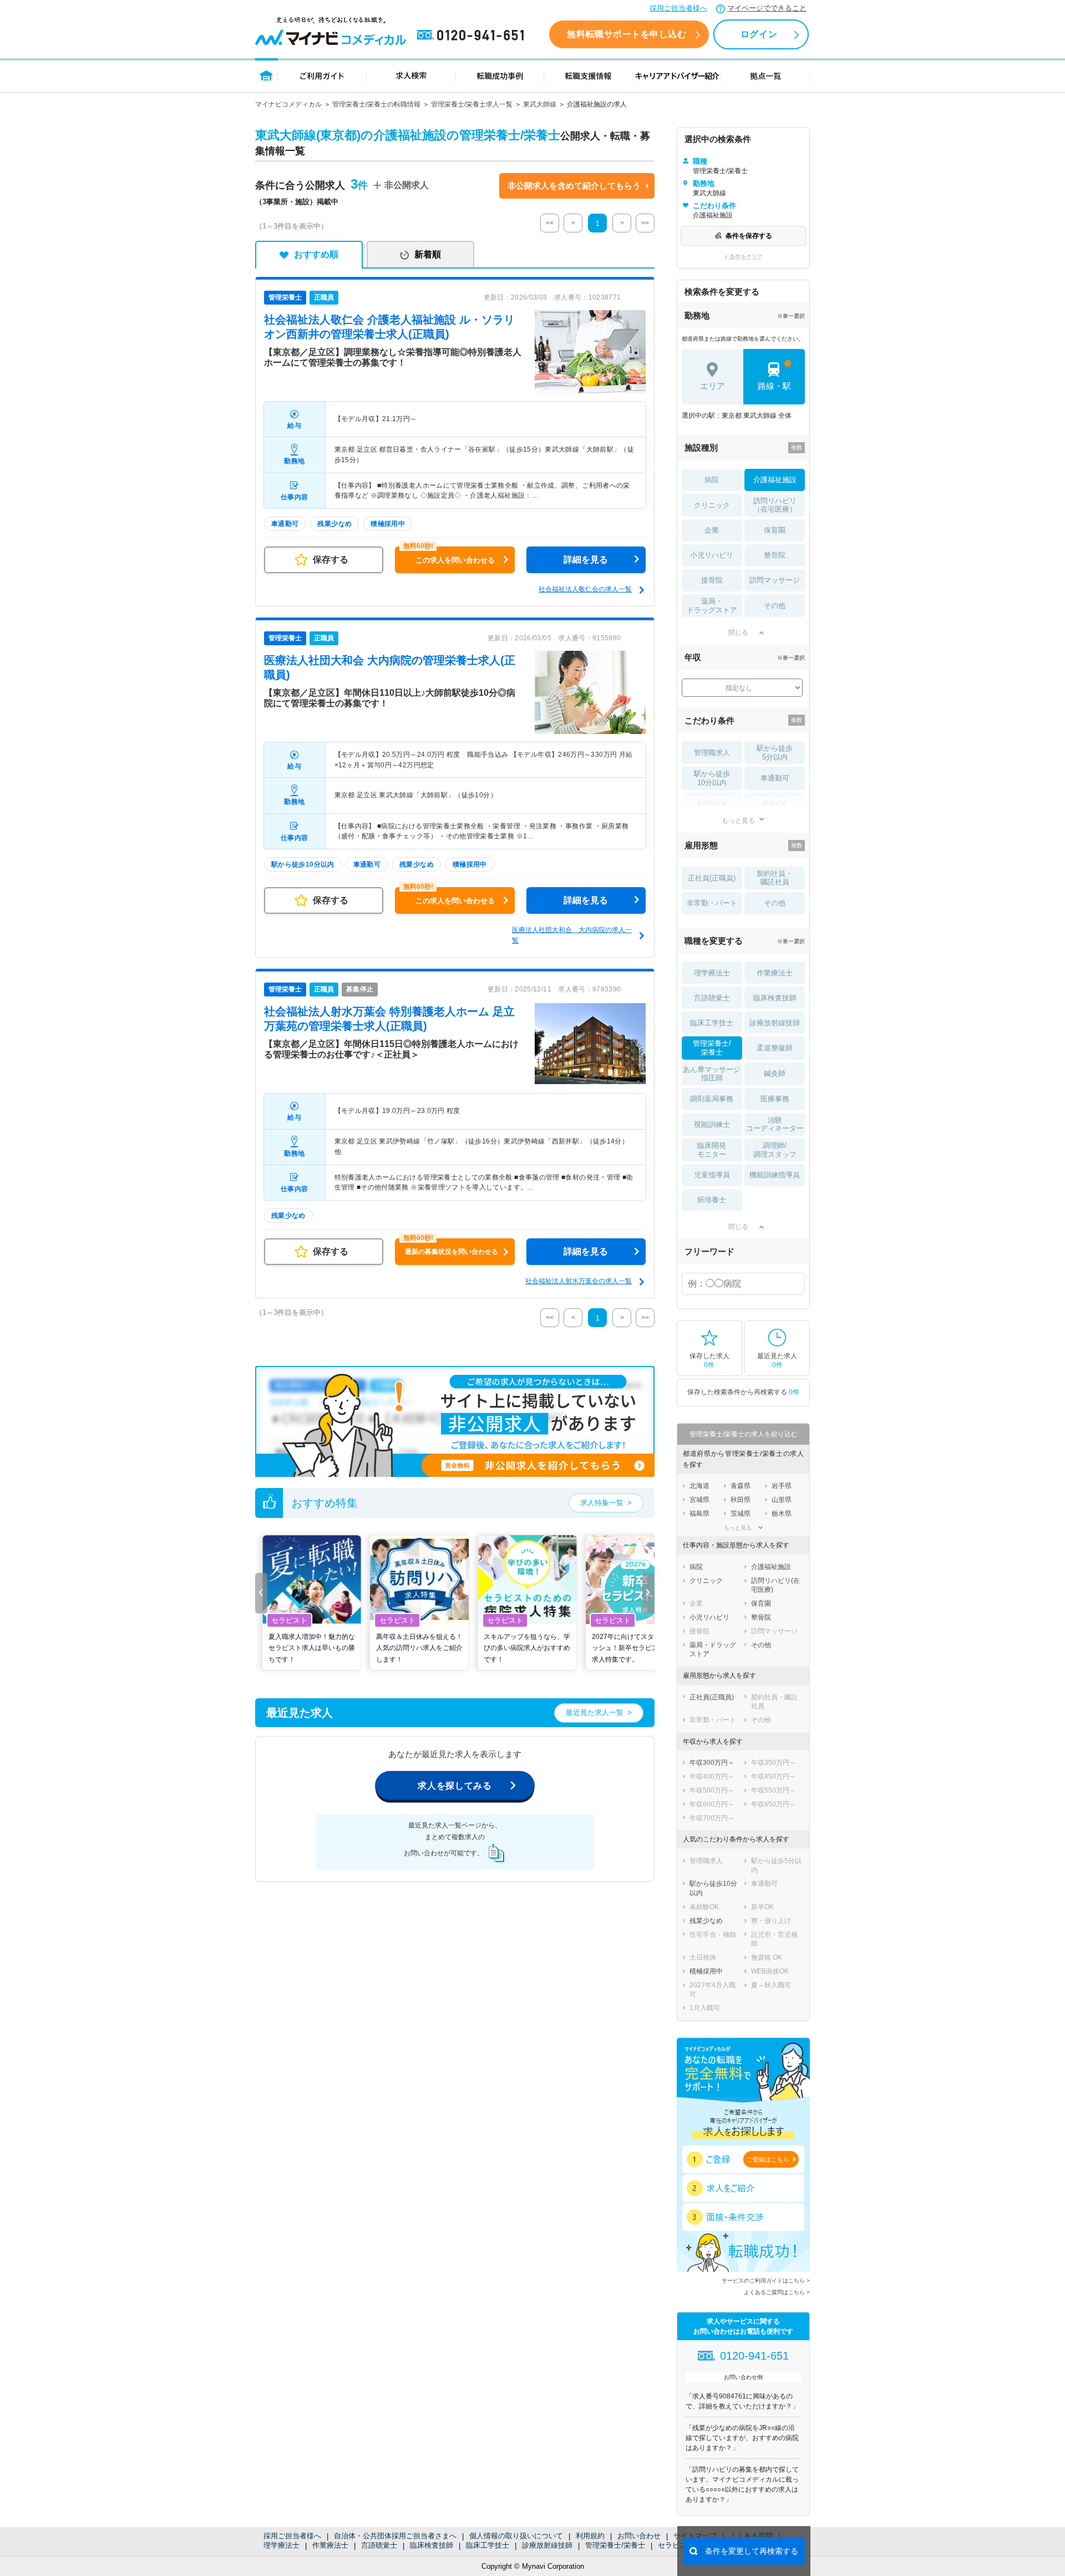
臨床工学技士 (488, 2545)
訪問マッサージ (775, 580)
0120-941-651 (473, 36)
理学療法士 (282, 2545)
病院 (712, 480)
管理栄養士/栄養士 (615, 2545)
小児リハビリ (712, 555)
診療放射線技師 (547, 2545)
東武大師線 (540, 104)
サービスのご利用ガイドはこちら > (766, 2281)
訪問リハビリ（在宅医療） (775, 505)
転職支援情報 (589, 75)
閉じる (738, 632)
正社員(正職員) (712, 878)
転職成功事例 (500, 75)
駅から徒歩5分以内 (775, 753)
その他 (775, 606)
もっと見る (738, 820)
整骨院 (775, 555)
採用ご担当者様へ (678, 8)
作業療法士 (330, 2545)
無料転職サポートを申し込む (627, 34)
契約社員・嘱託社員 (775, 878)
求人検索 (411, 75)
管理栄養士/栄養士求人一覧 (472, 104)
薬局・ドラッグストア (712, 606)
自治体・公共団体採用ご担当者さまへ (395, 2536)
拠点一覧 (766, 75)
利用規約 (590, 2536)
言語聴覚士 (379, 2545)
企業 (712, 530)
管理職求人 (712, 753)
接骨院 (712, 580)
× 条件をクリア (744, 257)
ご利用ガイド (322, 75)
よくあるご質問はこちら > (777, 2292)
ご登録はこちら (768, 2159)
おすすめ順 (316, 254)
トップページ (267, 75)
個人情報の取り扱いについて (516, 2536)
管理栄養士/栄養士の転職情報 (376, 104)
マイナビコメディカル (288, 104)
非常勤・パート (712, 903)
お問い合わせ (639, 2536)
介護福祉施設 (775, 480)
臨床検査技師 (432, 2545)
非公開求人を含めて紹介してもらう (574, 186)
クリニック (712, 505)
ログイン (759, 34)
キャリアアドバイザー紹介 (677, 75)
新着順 (428, 254)
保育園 (775, 530)
